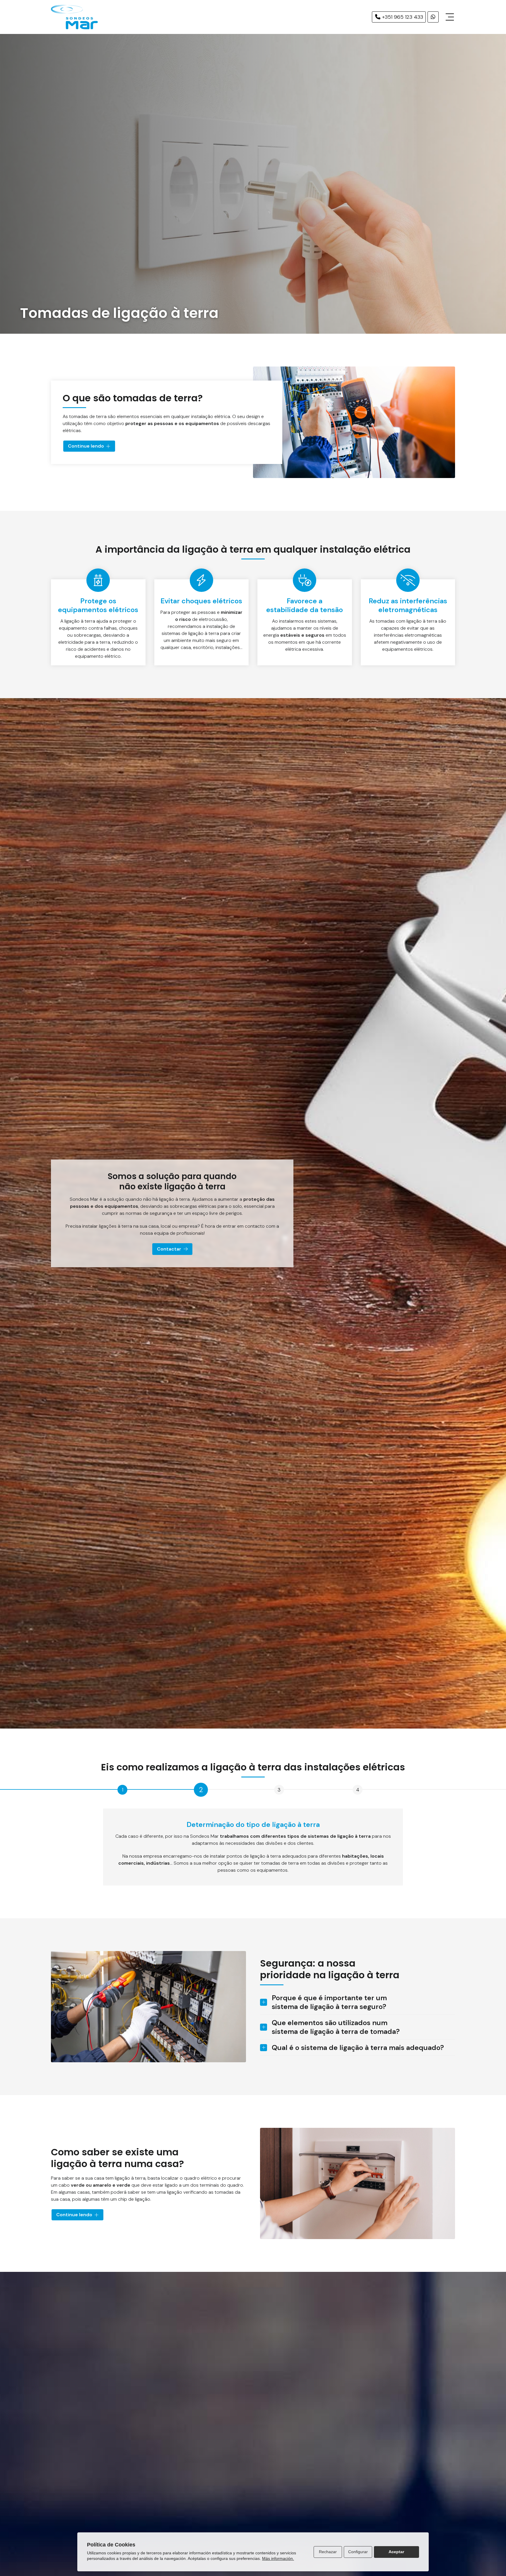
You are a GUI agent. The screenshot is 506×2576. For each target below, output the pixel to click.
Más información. (278, 2558)
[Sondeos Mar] (74, 17)
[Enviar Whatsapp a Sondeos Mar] (433, 17)
